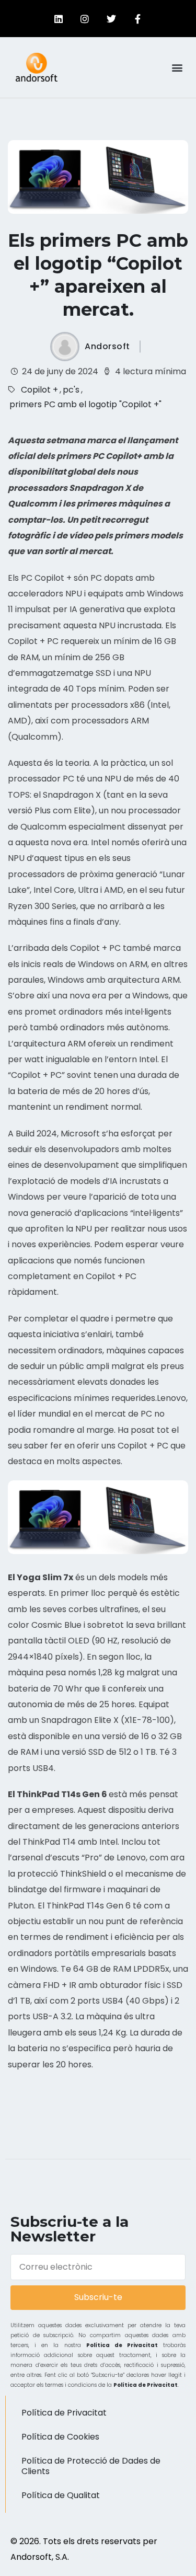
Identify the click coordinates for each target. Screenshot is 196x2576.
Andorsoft (107, 347)
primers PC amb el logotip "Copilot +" (85, 404)
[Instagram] (85, 19)
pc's (71, 390)
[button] (177, 67)
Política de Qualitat (61, 2495)
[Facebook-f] (137, 19)
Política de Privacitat (122, 2345)
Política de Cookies (60, 2437)
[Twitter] (111, 19)
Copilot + (39, 390)
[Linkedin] (59, 19)
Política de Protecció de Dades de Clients (91, 2466)
